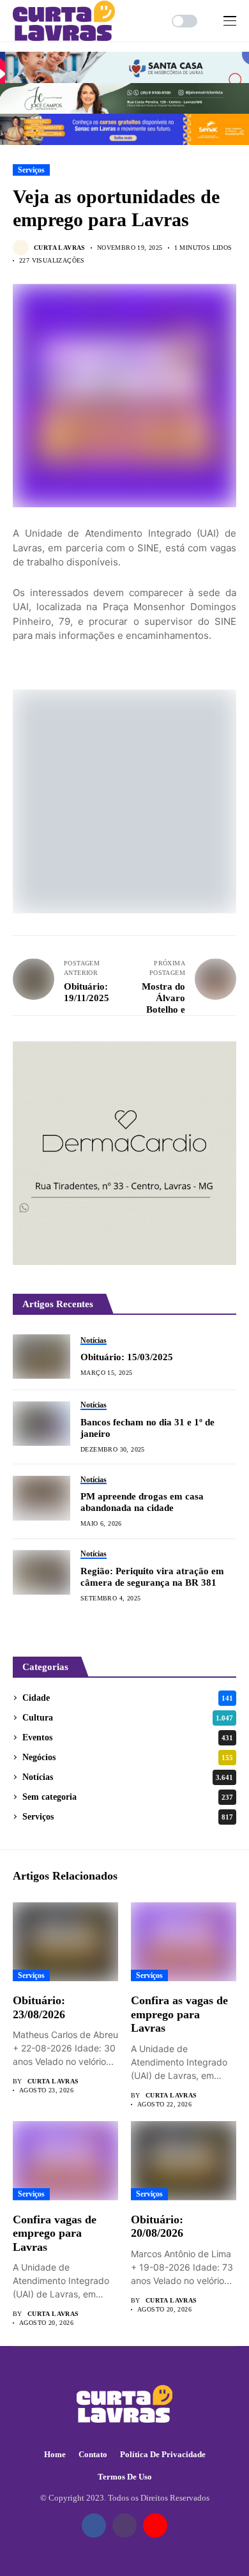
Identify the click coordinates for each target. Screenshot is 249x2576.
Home (55, 2454)
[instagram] (124, 2526)
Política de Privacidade (163, 2454)
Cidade (128, 1698)
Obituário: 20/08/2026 (157, 2227)
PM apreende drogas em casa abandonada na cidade (142, 1502)
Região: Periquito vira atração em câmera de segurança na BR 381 (152, 1577)
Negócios (128, 1757)
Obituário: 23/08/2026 (39, 2007)
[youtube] (155, 2526)
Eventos (128, 1737)
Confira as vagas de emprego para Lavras (179, 2014)
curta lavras (60, 248)
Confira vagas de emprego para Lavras (55, 2233)
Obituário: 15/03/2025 (127, 1357)
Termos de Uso (125, 2477)
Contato (93, 2454)
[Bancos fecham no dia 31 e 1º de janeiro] (41, 1423)
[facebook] (94, 2526)
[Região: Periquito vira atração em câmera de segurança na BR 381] (41, 1572)
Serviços (31, 170)
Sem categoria (128, 1797)
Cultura (128, 1718)
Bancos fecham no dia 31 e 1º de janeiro (147, 1428)
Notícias (128, 1777)
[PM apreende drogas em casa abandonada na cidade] (41, 1498)
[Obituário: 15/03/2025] (41, 1356)
